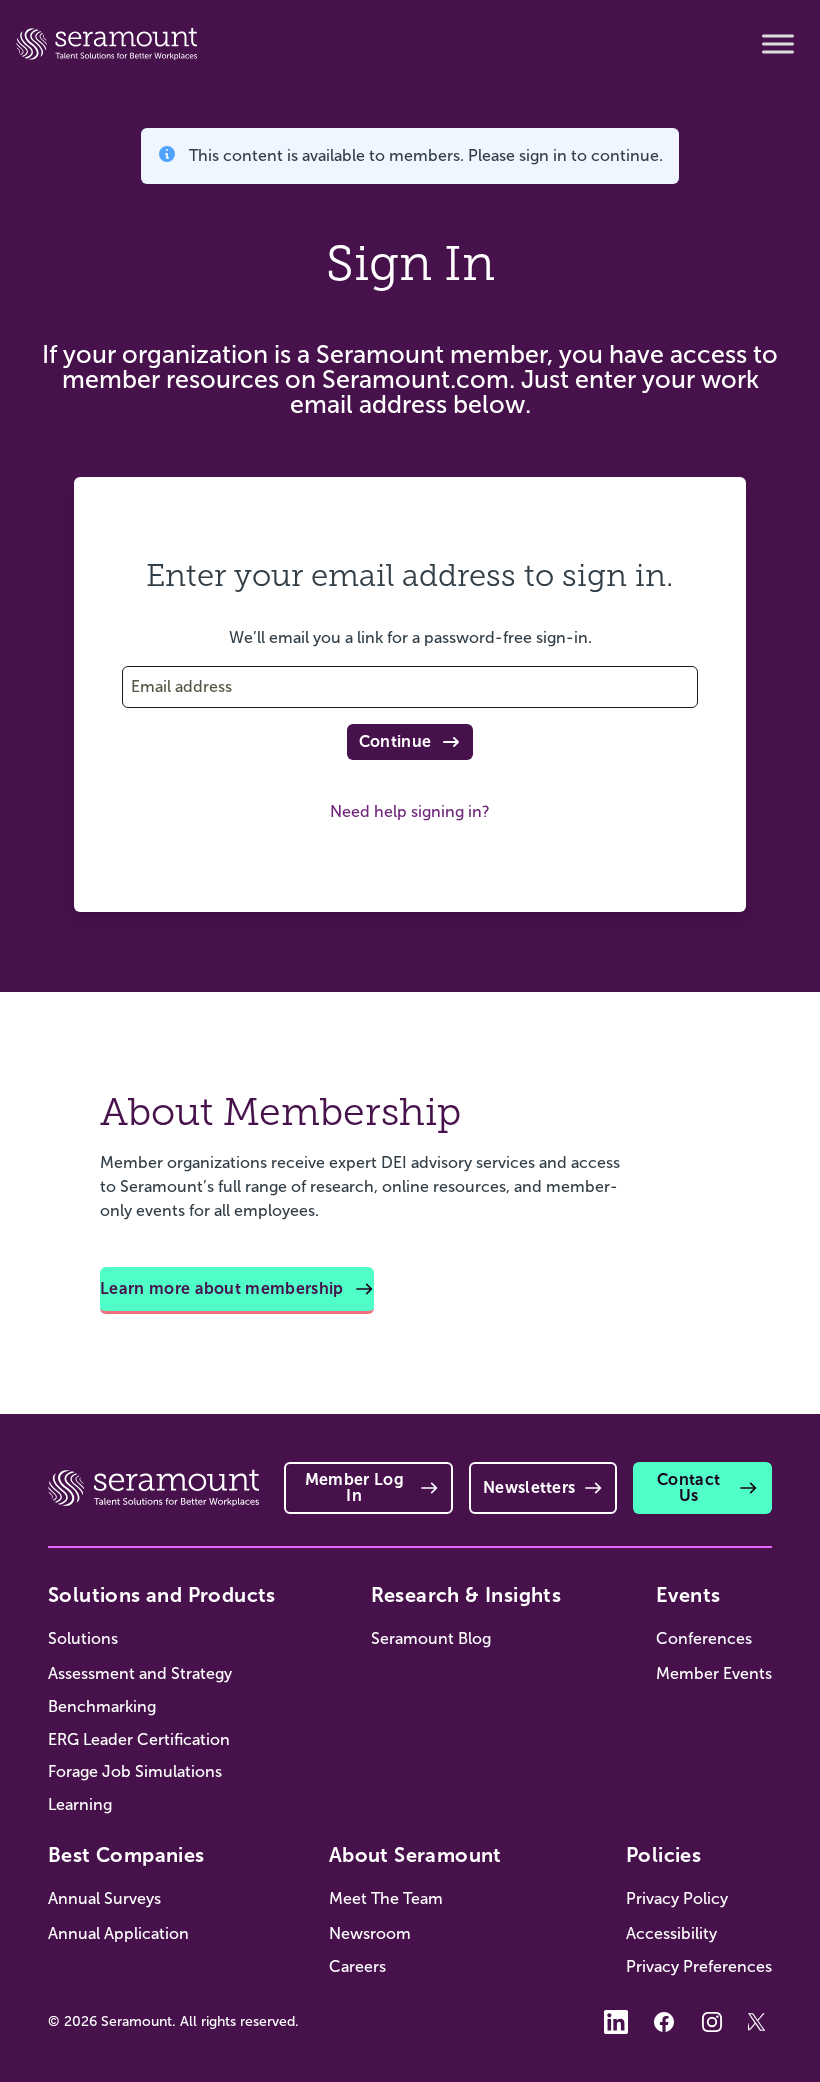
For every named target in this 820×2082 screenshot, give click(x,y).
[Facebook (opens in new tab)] (664, 2022)
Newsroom (370, 1933)
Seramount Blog (431, 1638)
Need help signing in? (410, 811)
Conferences (704, 1638)
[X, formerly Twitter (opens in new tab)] (760, 2022)
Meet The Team (386, 1898)
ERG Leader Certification (139, 1739)
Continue (395, 741)
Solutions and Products (162, 1595)
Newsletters (529, 1487)
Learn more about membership (222, 1288)
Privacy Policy (677, 1898)
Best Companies (126, 1855)
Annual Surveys (104, 1898)
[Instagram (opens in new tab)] (712, 2022)
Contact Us (688, 1487)
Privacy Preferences (699, 1966)
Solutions (83, 1638)
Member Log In (354, 1487)
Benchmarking (102, 1706)
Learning (80, 1804)
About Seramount (415, 1855)
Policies (663, 1855)
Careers (357, 1966)
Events (688, 1595)
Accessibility (671, 1933)
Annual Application (118, 1933)
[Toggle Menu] (778, 44)
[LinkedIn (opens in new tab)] (616, 2022)
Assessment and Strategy (140, 1673)
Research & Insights (466, 1595)
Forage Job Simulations (135, 1771)
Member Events (714, 1673)
